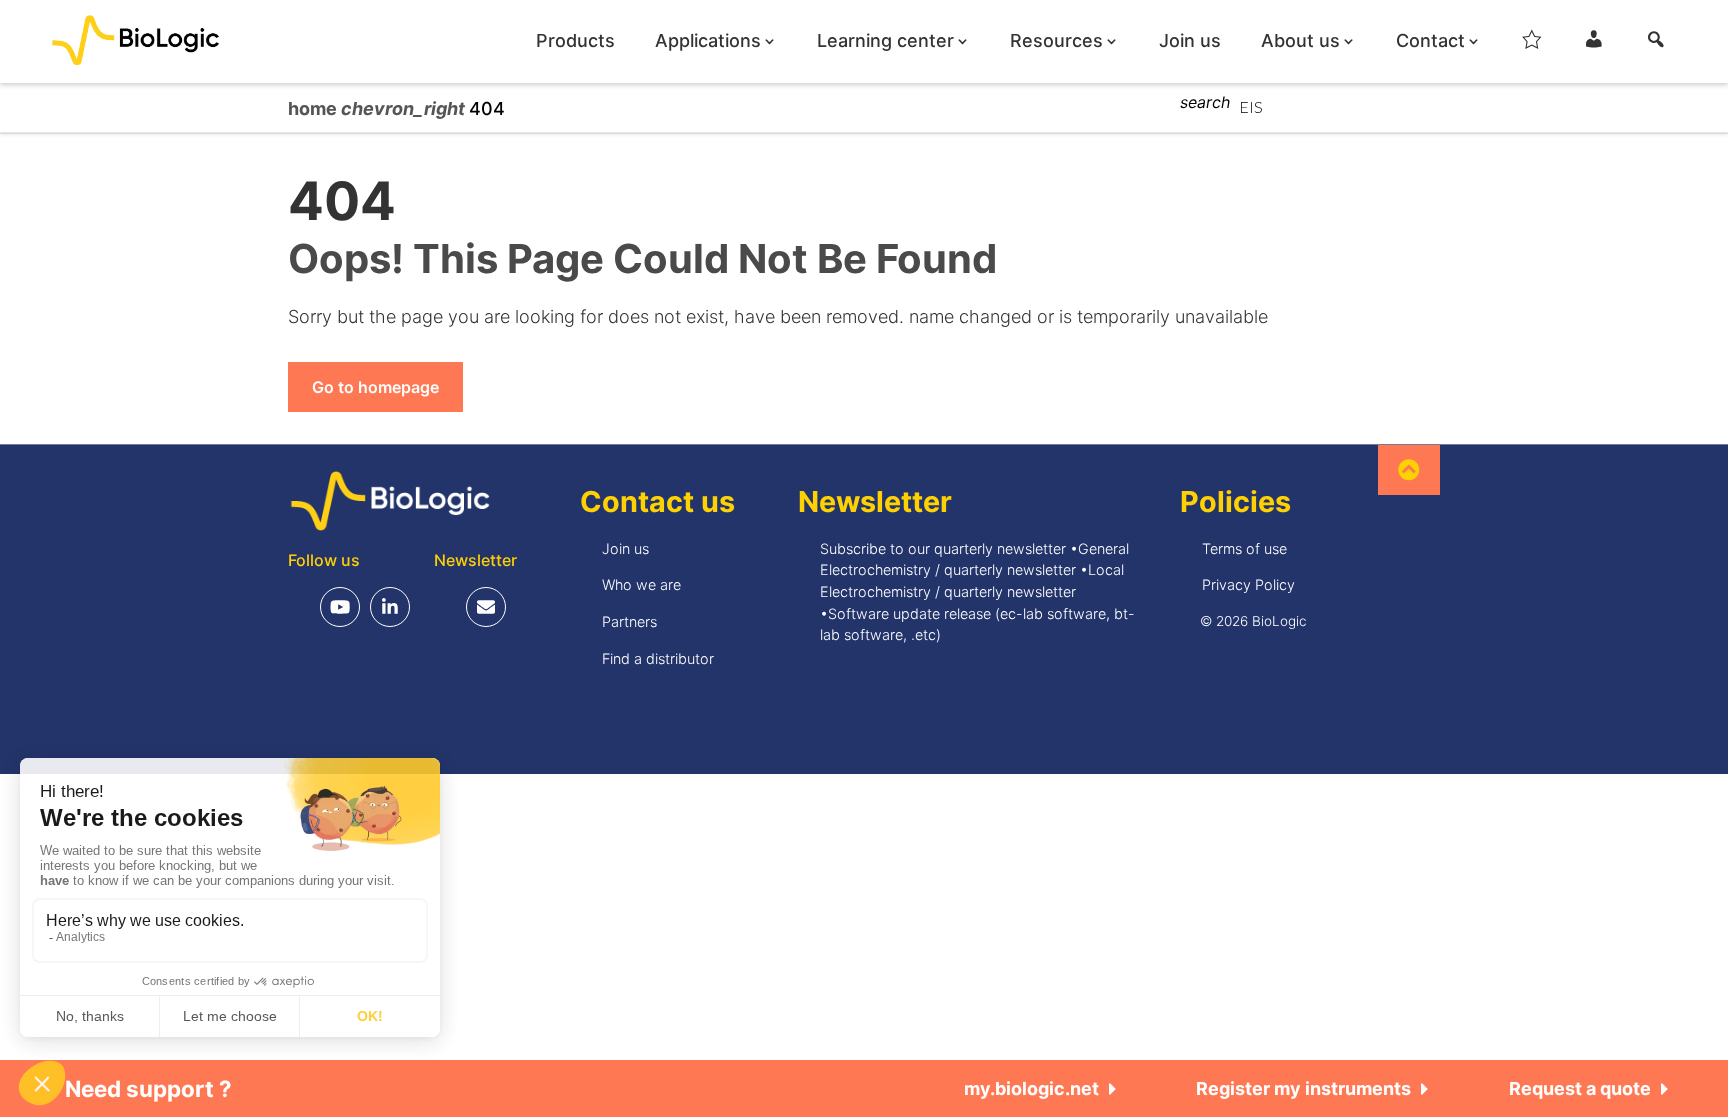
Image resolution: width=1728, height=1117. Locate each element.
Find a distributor (658, 658)
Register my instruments (1303, 1088)
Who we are (641, 584)
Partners (629, 621)
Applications (708, 41)
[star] (1532, 45)
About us (1300, 41)
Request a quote (1580, 1088)
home (314, 108)
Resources (1056, 41)
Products (575, 41)
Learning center (885, 41)
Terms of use (1244, 548)
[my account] (1594, 45)
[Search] (1656, 45)
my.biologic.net (1031, 1088)
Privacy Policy (1248, 584)
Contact (1430, 41)
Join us (1190, 41)
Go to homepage (375, 387)
